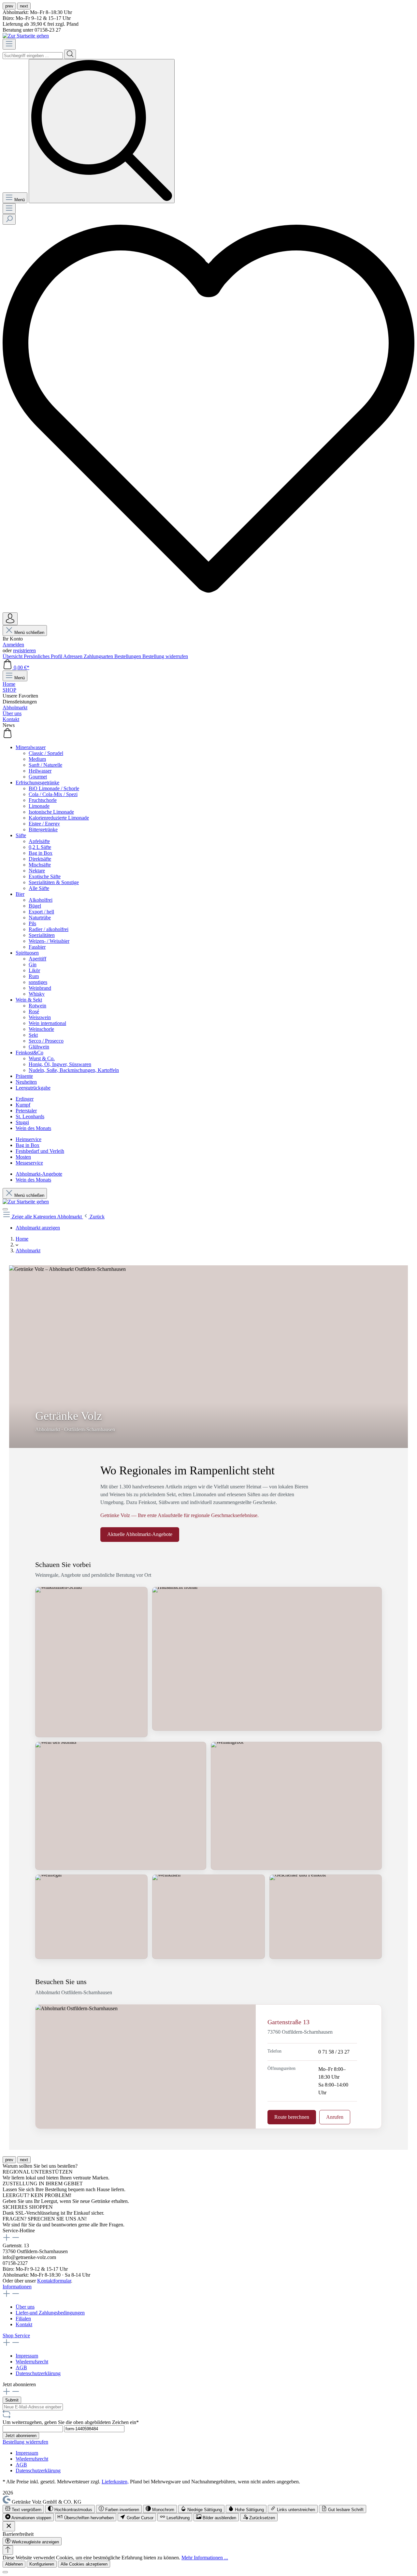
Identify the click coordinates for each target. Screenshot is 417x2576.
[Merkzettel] (208, 609)
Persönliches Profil (43, 656)
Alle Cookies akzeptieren (84, 2564)
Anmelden (13, 645)
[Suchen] (70, 54)
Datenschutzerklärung (38, 2373)
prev (9, 6)
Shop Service (16, 2335)
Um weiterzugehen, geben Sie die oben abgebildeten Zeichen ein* (71, 2422)
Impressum (27, 2356)
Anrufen (335, 2117)
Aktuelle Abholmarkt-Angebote (140, 1534)
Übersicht (13, 656)
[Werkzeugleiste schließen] (9, 2526)
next (24, 6)
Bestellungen (128, 656)
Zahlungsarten (99, 656)
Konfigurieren (42, 2564)
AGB (21, 2367)
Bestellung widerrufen (165, 656)
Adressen (73, 656)
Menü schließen (29, 633)
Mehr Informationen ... (205, 2558)
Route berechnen (292, 2117)
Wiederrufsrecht (32, 2362)
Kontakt (24, 2324)
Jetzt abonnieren (21, 2436)
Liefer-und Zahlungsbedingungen (50, 2313)
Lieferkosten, (115, 2482)
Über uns (25, 2307)
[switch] (23, 2509)
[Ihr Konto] (10, 619)
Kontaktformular (54, 2281)
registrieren (24, 650)
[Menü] (9, 44)
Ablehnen (14, 2564)
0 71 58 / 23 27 (334, 2052)
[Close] (5, 2572)
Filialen (23, 2319)
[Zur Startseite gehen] (26, 36)
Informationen (17, 2287)
